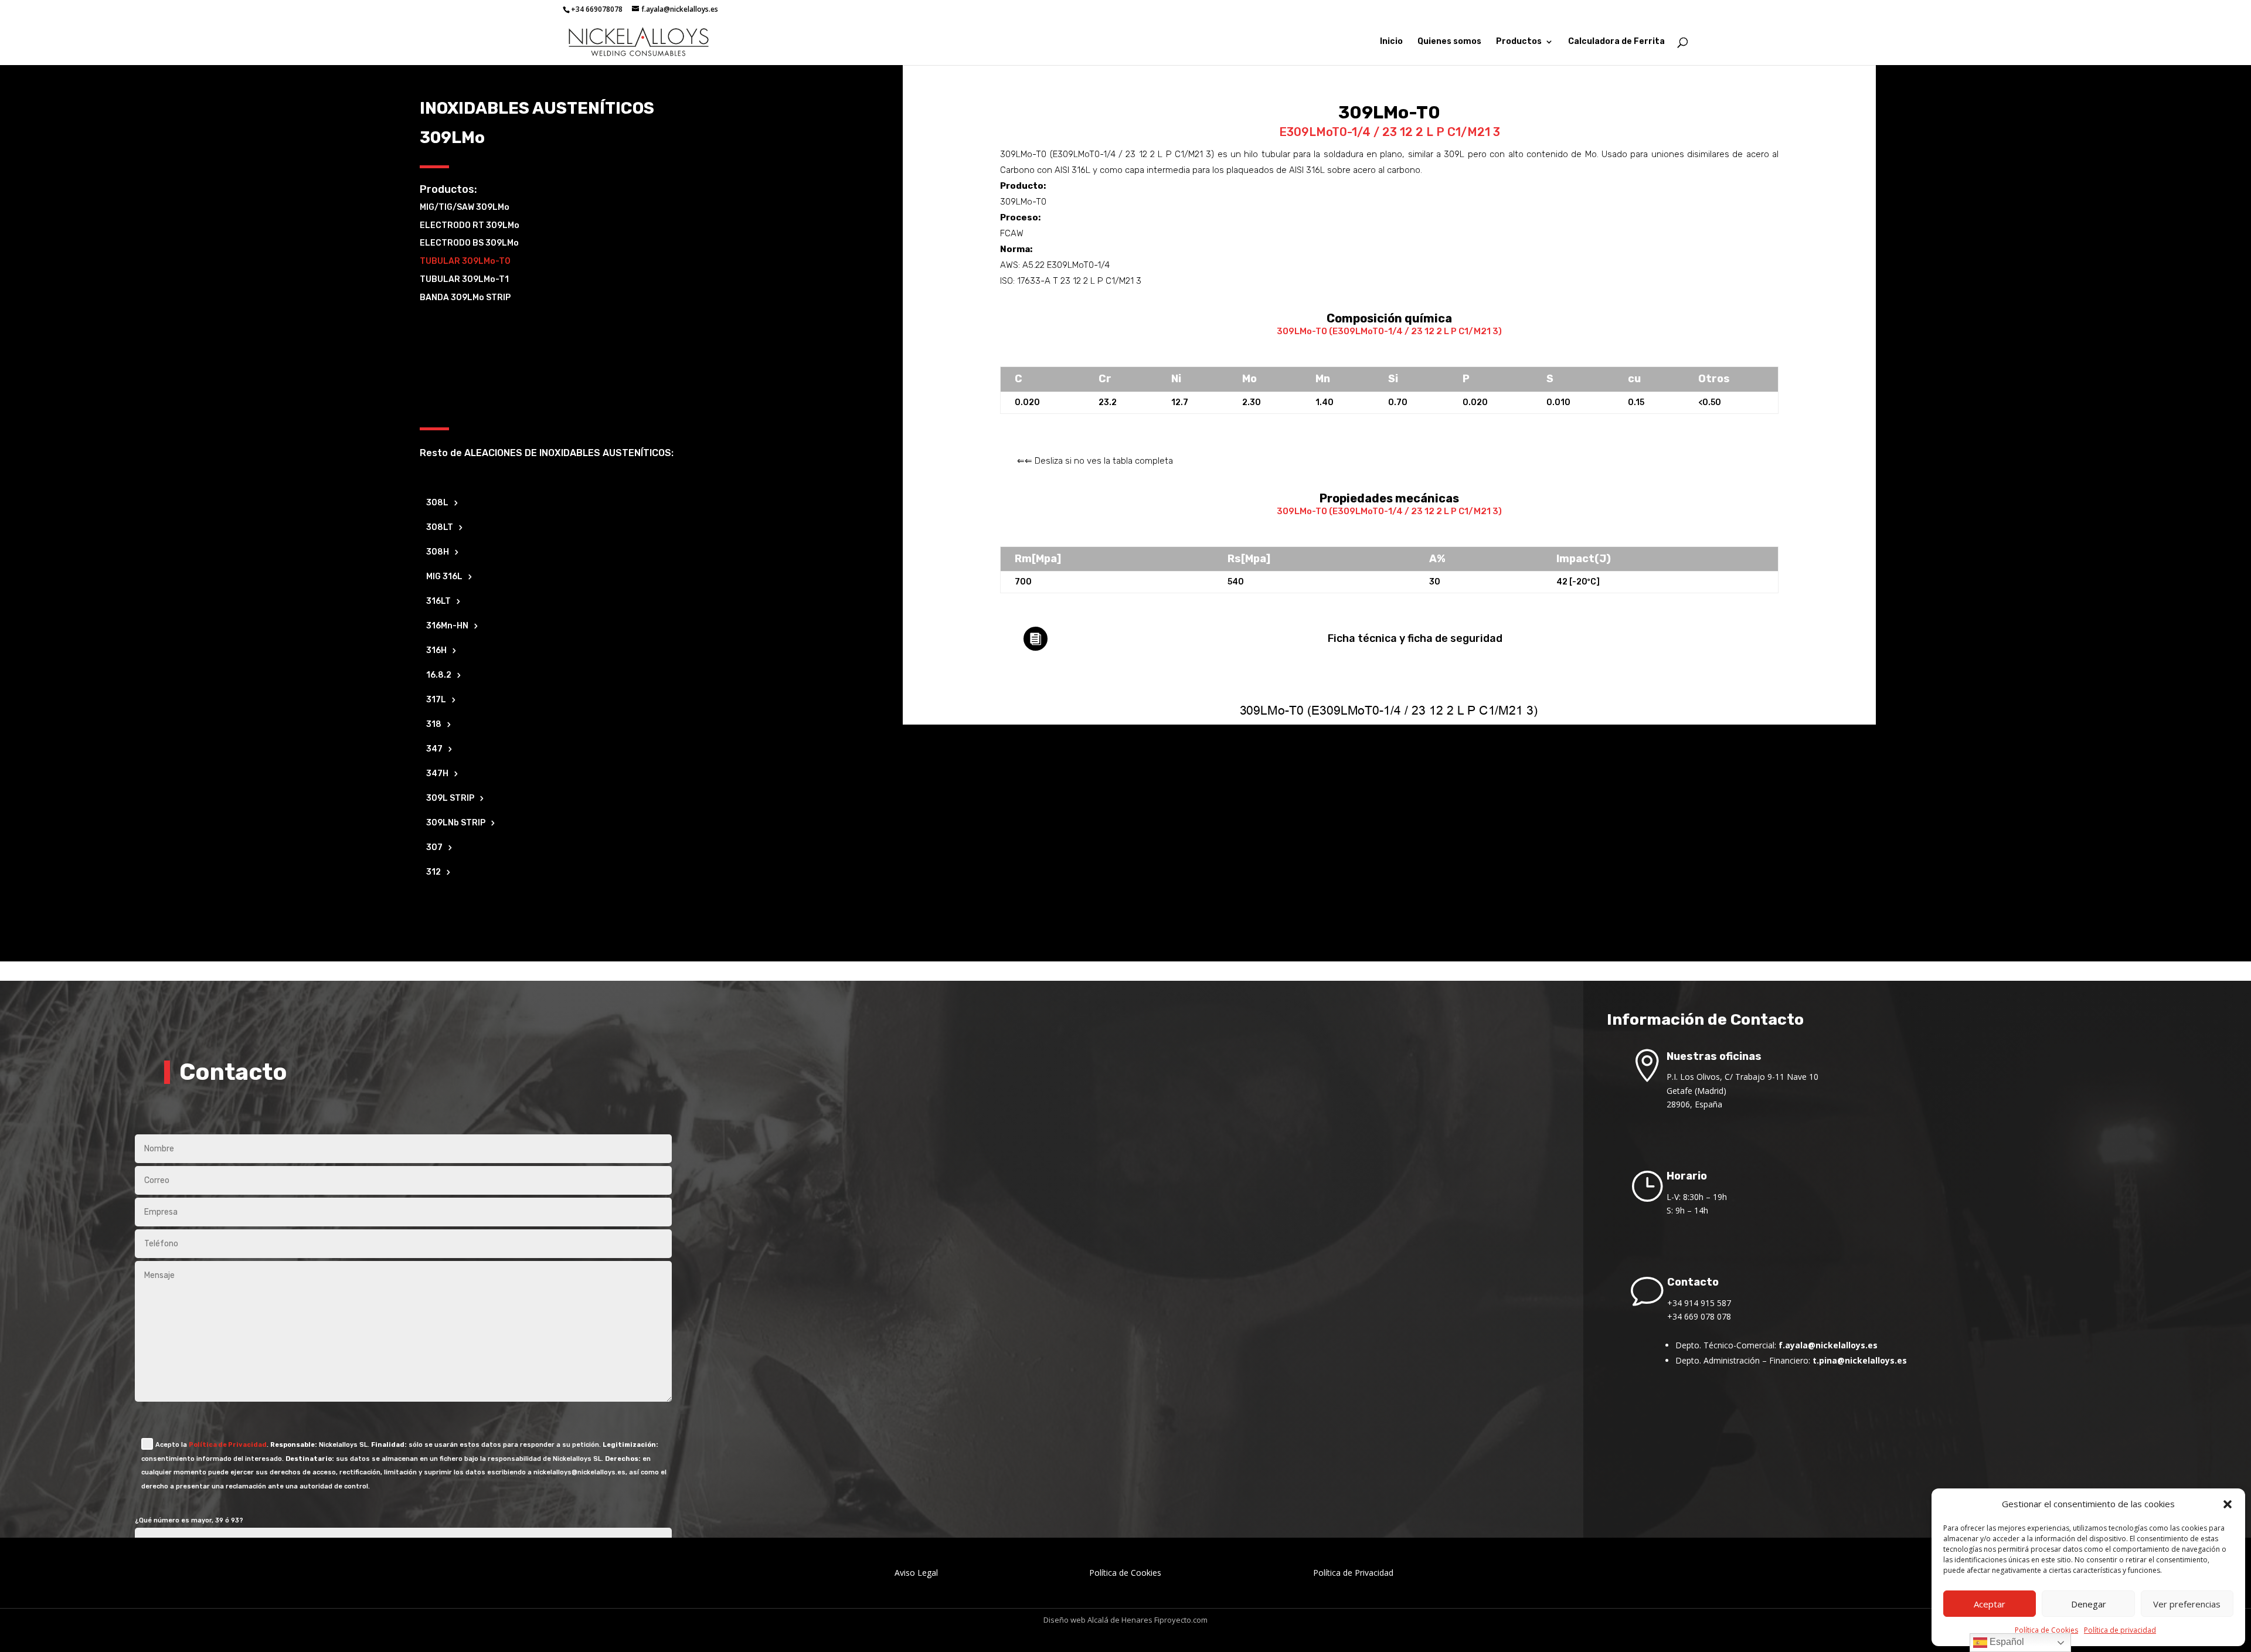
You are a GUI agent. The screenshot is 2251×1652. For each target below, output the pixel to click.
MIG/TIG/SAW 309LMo (465, 207)
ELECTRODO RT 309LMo (470, 225)
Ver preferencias (2187, 1604)
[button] (2228, 1504)
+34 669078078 (597, 9)
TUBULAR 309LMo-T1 (464, 279)
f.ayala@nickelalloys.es (1828, 1345)
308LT (440, 528)
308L (437, 503)
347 (434, 749)
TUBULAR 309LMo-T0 (465, 261)
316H (436, 651)
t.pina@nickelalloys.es (1860, 1360)
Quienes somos (1449, 42)
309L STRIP (450, 799)
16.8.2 (439, 676)
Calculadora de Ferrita (1616, 42)
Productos (1519, 42)
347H (437, 774)
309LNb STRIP (456, 823)
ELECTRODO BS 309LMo (469, 243)
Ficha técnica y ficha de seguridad (1415, 638)
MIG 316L (444, 577)
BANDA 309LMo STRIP (465, 298)
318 (434, 725)
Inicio (1391, 42)
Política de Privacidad (228, 1445)
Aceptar (1990, 1604)
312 (433, 873)
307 (434, 848)
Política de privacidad (2120, 1630)
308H (438, 553)
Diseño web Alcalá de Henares (1098, 1620)
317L (436, 700)
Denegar (2089, 1604)
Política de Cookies (2046, 1630)
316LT (438, 602)
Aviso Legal (916, 1573)
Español (2006, 1642)
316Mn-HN (447, 626)
